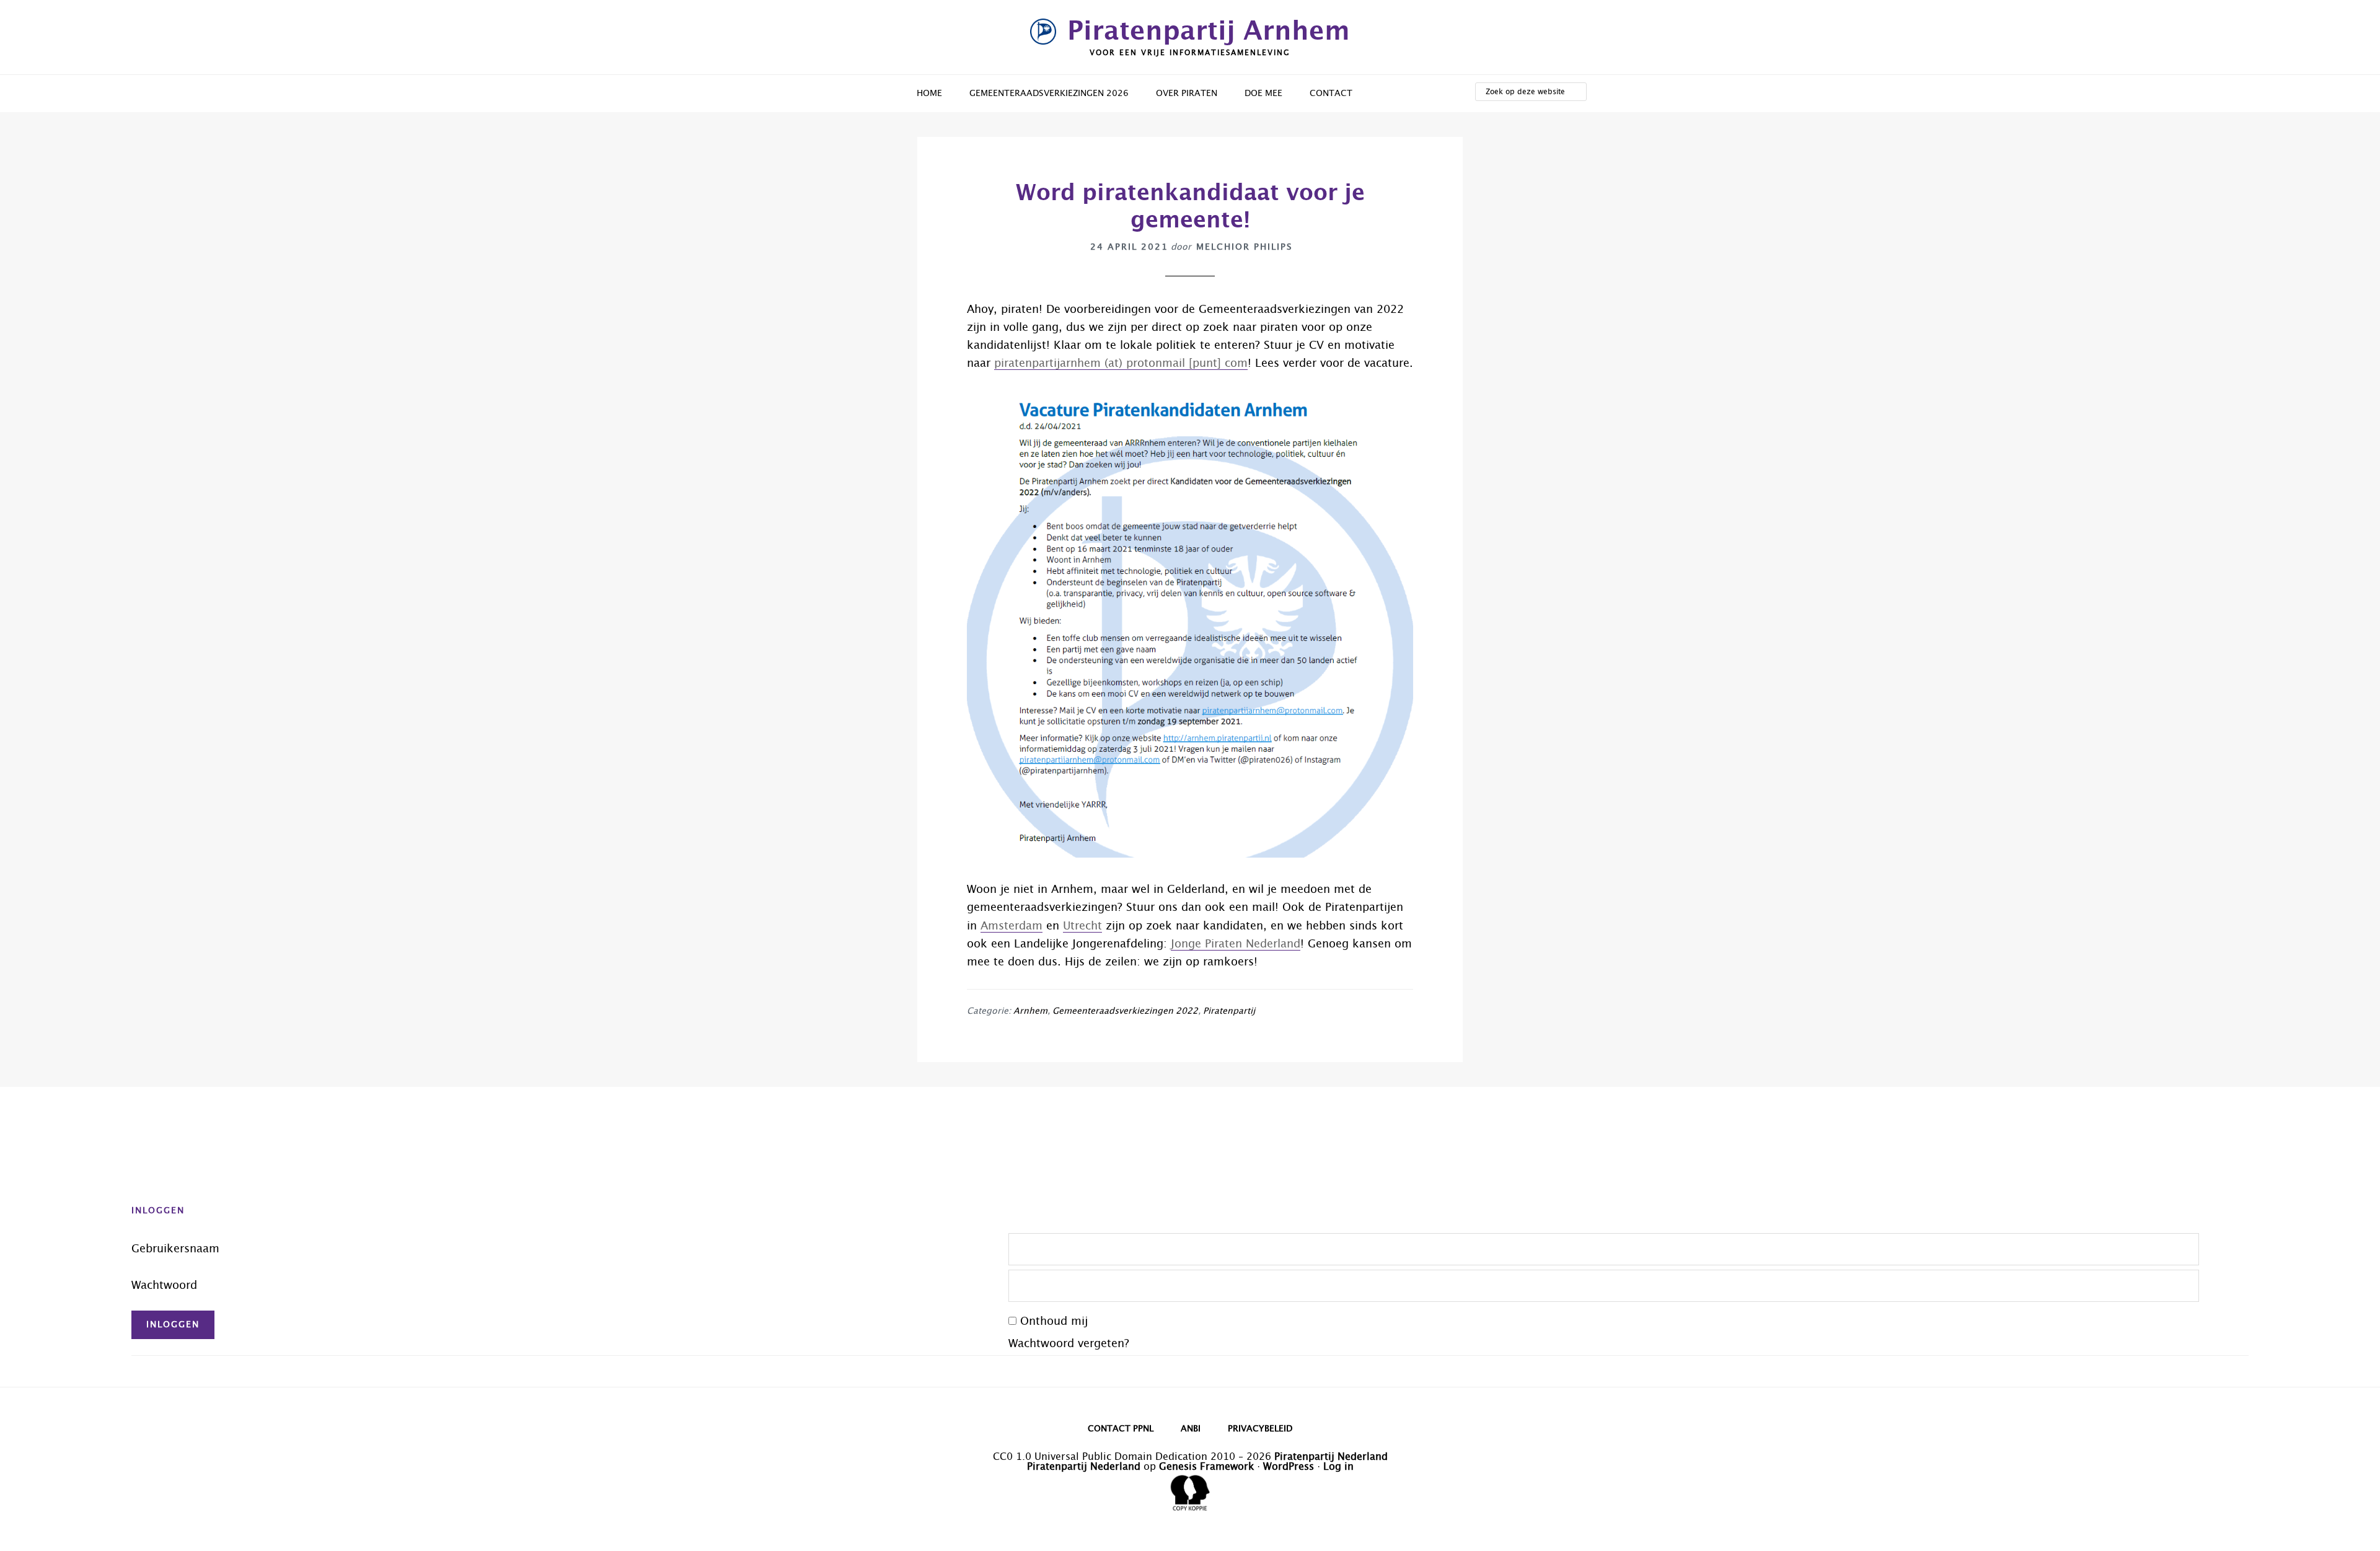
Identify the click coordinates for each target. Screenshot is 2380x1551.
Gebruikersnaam (175, 1249)
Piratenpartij (1229, 1011)
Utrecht (1082, 926)
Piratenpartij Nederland (1331, 1457)
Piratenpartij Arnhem (1209, 32)
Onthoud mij (1054, 1322)
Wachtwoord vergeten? (1069, 1344)
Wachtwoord (164, 1286)
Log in (1338, 1467)
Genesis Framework (1206, 1467)
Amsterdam (1011, 926)
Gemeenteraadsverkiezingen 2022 (1125, 1011)
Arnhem (1030, 1011)
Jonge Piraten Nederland (1236, 944)
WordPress (1289, 1467)
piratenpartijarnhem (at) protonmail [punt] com (1121, 364)
